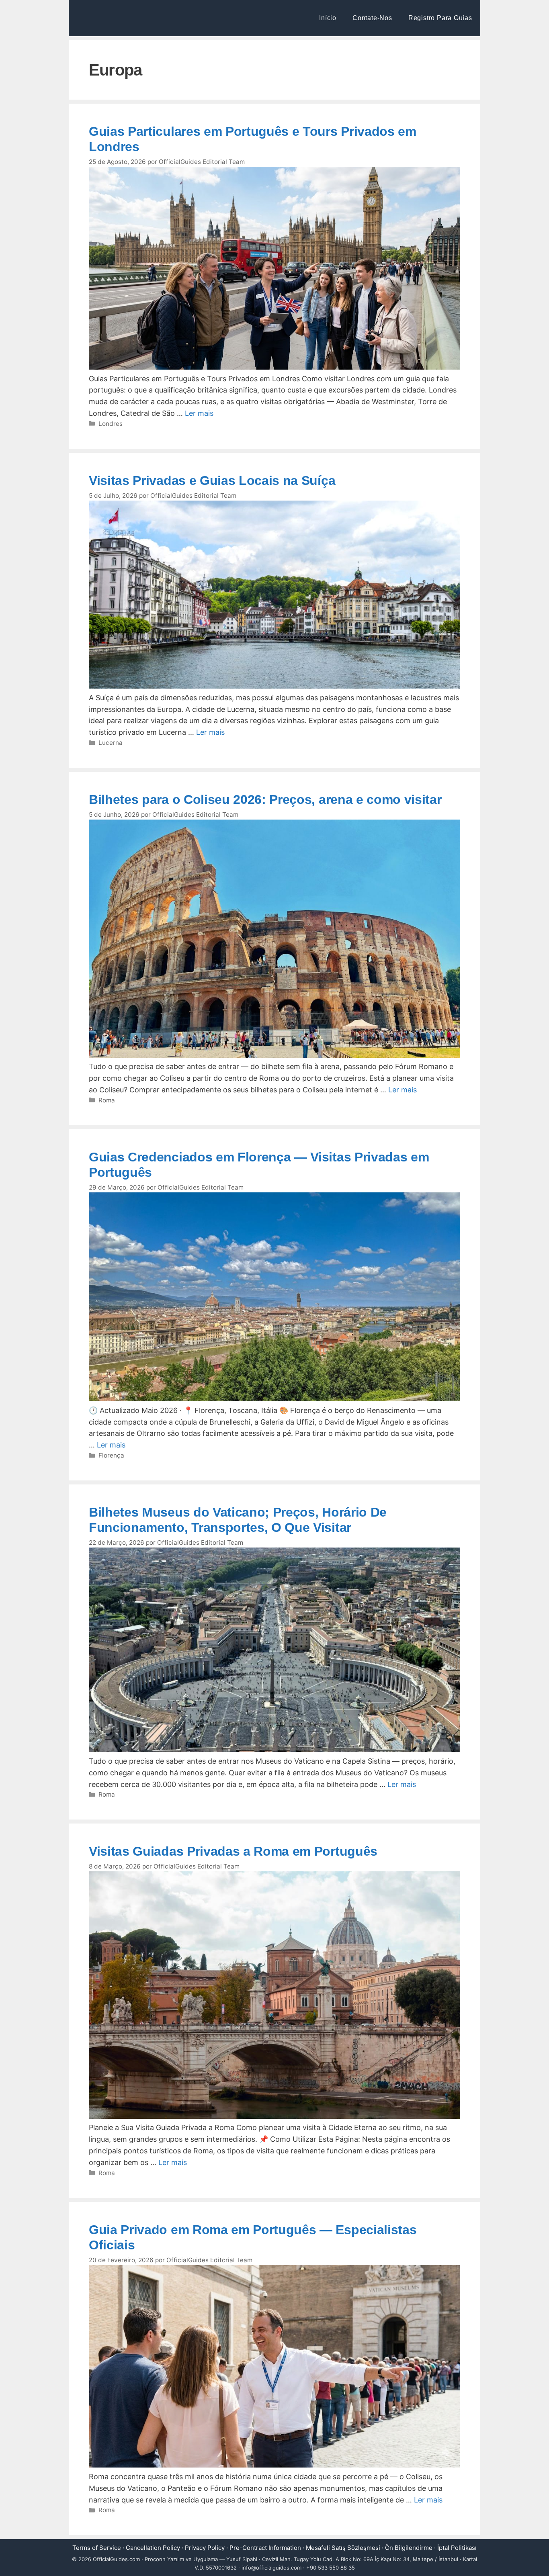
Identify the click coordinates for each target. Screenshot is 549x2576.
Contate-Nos (372, 18)
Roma (107, 1100)
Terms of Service (97, 2548)
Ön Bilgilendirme (409, 2548)
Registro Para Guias (440, 18)
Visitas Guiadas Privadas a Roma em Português (233, 1851)
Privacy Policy (205, 2548)
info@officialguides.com (271, 2568)
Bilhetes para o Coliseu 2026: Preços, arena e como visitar (265, 799)
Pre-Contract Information (265, 2548)
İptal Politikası (457, 2548)
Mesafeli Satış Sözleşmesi (343, 2548)
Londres (111, 424)
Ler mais (199, 413)
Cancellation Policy (153, 2548)
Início (328, 18)
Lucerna (111, 743)
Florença (111, 1455)
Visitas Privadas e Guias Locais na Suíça (212, 480)
